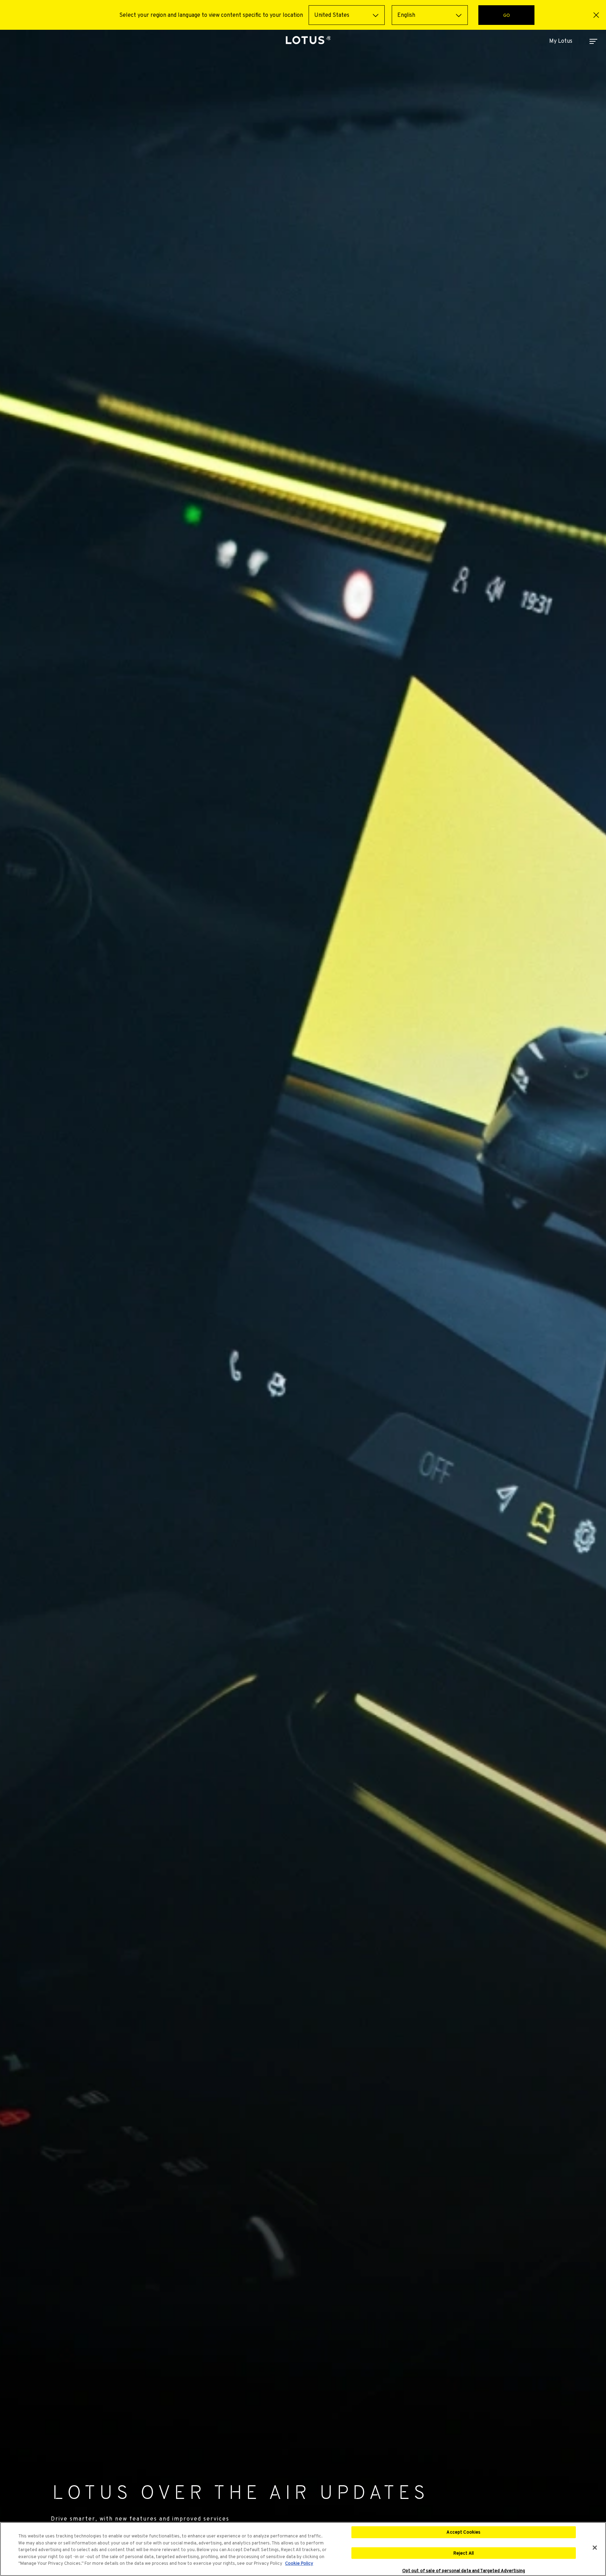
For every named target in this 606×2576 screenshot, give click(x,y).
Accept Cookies (463, 2532)
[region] (303, 2549)
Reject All (464, 2553)
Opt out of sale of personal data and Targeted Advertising (464, 2571)
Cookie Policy (299, 2563)
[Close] (595, 2548)
